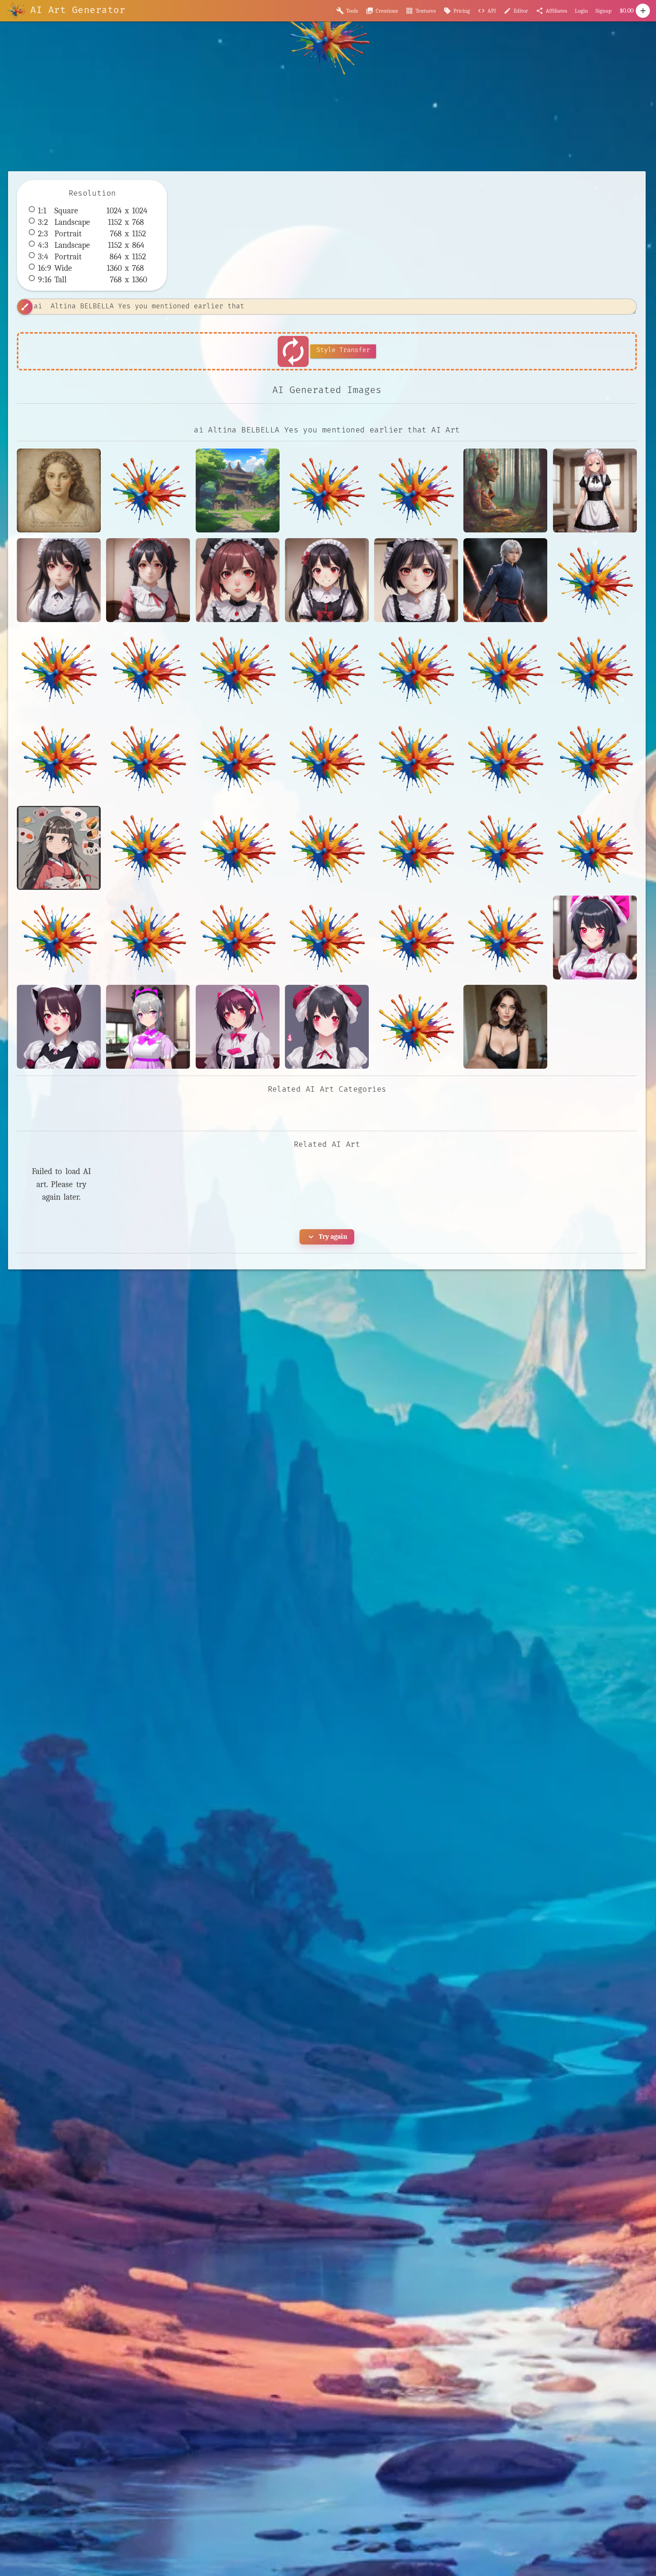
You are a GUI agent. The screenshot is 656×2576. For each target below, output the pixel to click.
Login (581, 11)
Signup (604, 11)
